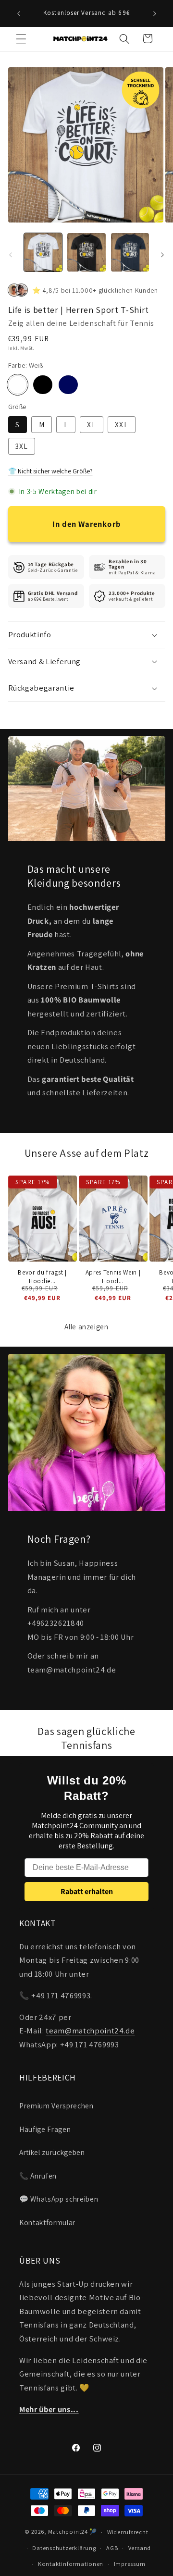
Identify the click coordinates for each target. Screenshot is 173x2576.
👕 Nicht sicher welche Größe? (50, 471)
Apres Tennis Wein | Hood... (113, 1276)
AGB (112, 2548)
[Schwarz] (43, 385)
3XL (22, 446)
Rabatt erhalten (87, 1891)
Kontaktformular (47, 2222)
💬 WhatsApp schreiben (59, 2199)
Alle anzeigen (86, 1326)
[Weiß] (18, 385)
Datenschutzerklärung (64, 2548)
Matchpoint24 (68, 2532)
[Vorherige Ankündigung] (19, 13)
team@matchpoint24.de (90, 2031)
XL (91, 424)
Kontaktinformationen (71, 2564)
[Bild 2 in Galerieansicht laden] (86, 252)
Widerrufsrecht (128, 2532)
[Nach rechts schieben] (162, 255)
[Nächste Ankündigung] (155, 13)
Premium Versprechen (56, 2105)
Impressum (130, 2564)
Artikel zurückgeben (52, 2152)
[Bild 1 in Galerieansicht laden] (43, 252)
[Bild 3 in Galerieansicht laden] (130, 252)
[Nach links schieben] (11, 255)
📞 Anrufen (38, 2176)
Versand (140, 2548)
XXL (121, 424)
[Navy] (68, 385)
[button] (21, 38)
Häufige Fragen (45, 2129)
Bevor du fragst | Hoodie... (42, 1276)
